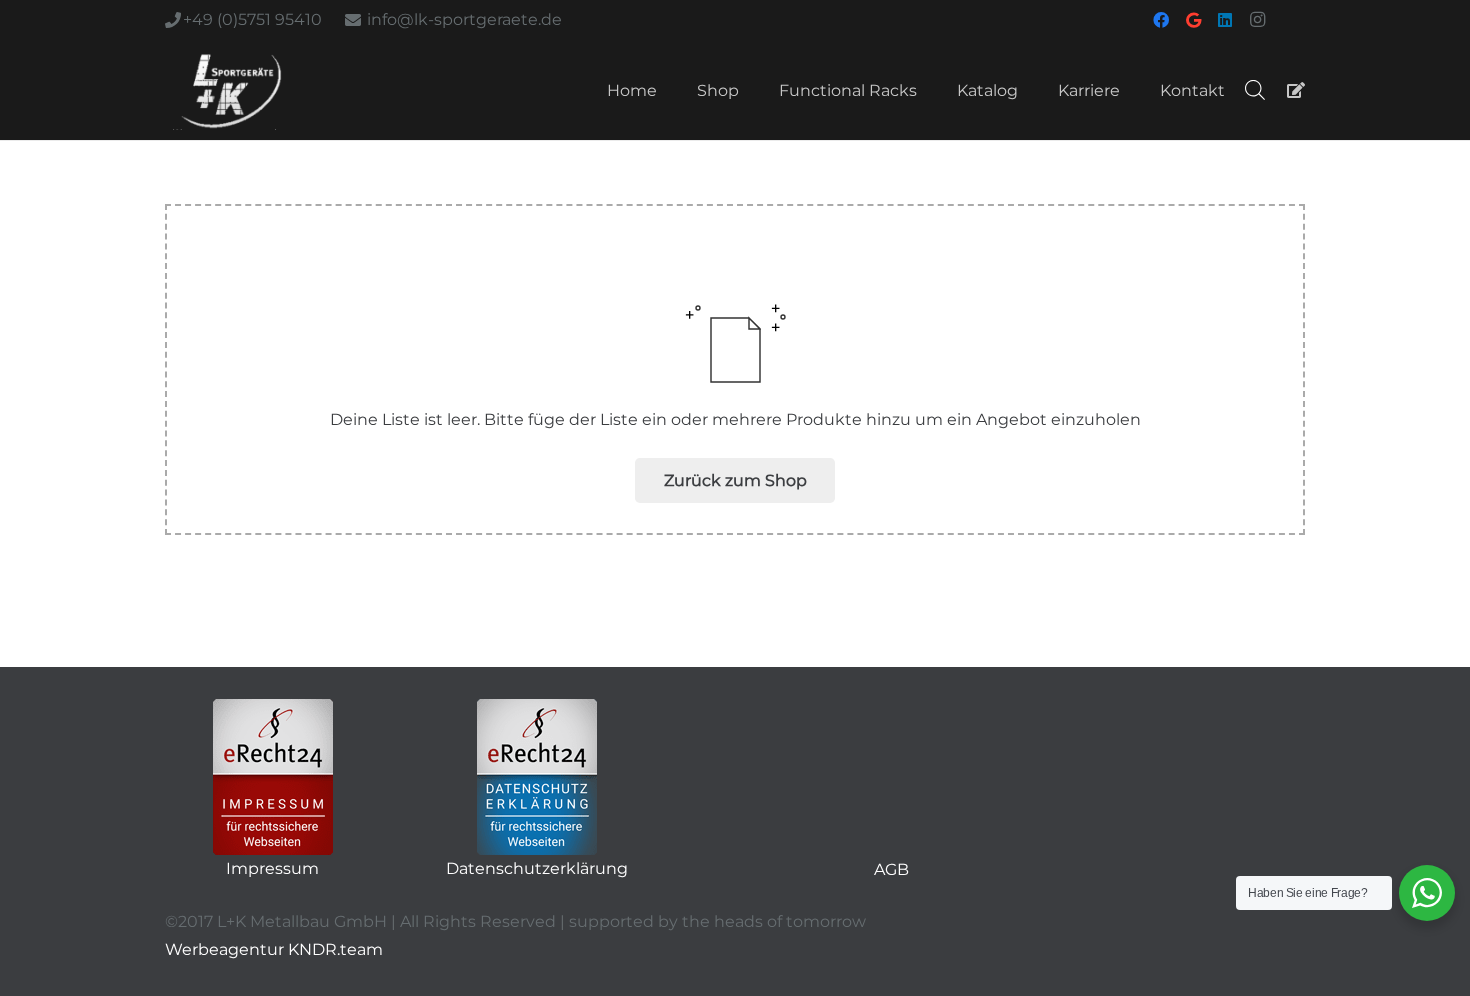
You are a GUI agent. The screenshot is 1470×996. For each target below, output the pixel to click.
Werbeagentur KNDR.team (274, 949)
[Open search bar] (1255, 90)
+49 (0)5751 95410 (252, 19)
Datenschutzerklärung (537, 868)
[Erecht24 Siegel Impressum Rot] (273, 777)
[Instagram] (1257, 20)
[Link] (1296, 89)
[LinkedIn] (1225, 20)
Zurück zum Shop (735, 480)
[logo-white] (231, 90)
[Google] (1193, 20)
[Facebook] (1161, 20)
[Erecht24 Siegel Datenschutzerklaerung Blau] (537, 777)
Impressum (272, 868)
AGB (891, 869)
